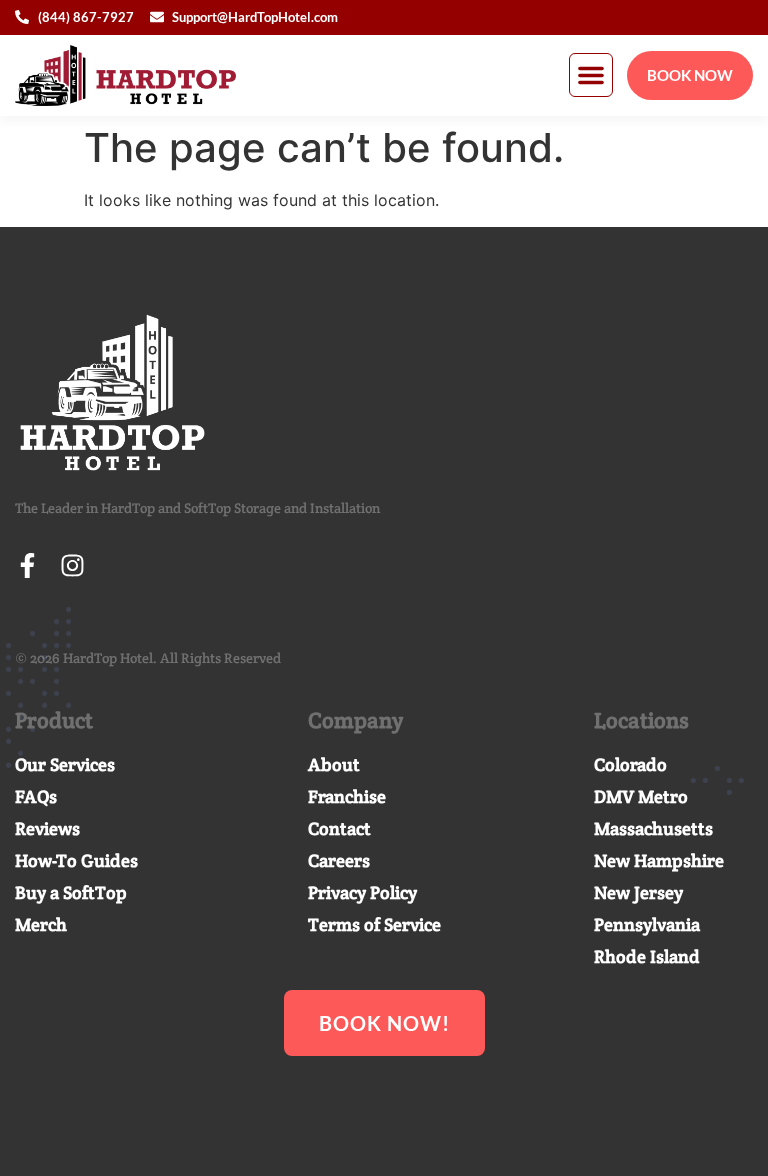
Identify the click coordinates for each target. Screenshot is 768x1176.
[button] (591, 75)
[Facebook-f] (27, 565)
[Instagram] (72, 565)
